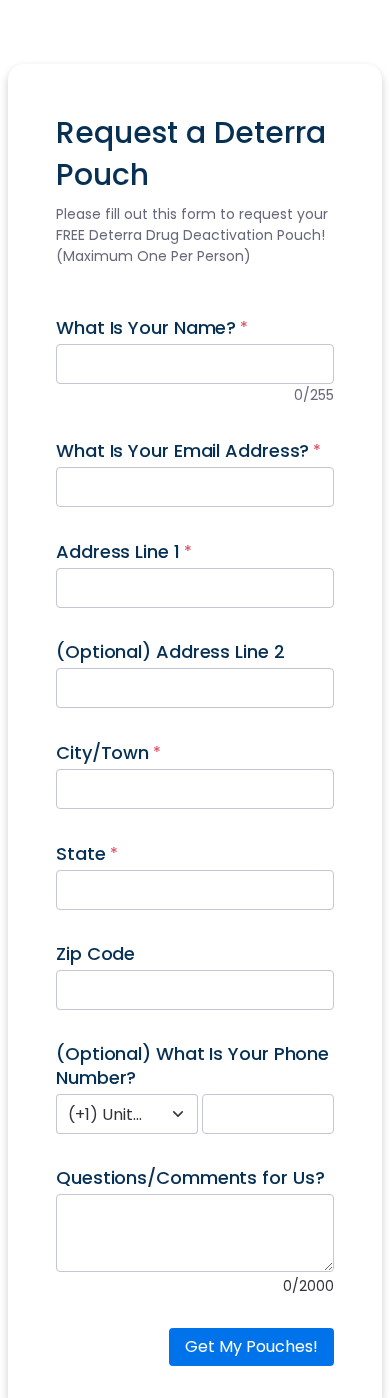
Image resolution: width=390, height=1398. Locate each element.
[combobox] (105, 1114)
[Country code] (178, 1114)
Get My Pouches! (251, 1346)
